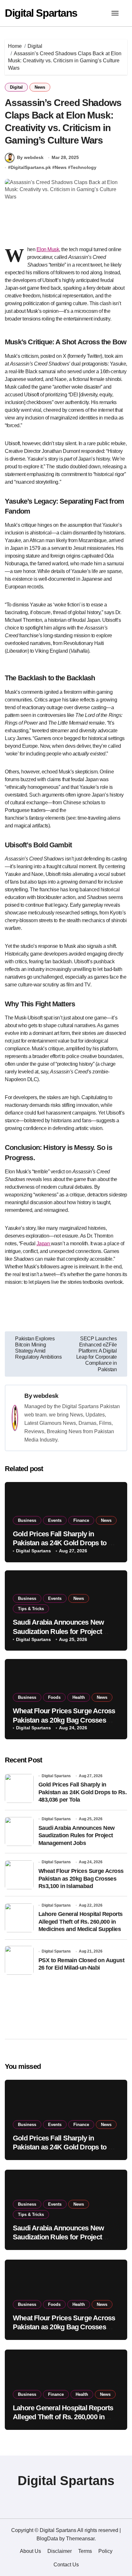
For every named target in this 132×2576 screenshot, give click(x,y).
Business (27, 1520)
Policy (105, 2551)
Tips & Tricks (31, 1609)
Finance (81, 1520)
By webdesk (30, 157)
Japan (44, 1244)
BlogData (47, 2539)
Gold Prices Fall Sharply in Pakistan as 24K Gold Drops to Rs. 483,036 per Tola (66, 1543)
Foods (54, 1697)
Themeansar (80, 2539)
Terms (85, 2551)
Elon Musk (48, 249)
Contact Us (66, 2565)
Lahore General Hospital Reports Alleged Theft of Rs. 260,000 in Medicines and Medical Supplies (80, 1922)
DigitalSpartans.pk (31, 167)
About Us (30, 2551)
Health (79, 1697)
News (40, 87)
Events (55, 1520)
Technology (83, 167)
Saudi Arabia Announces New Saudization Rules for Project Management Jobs (58, 1631)
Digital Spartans (41, 13)
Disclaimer (60, 2551)
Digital (16, 87)
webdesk (46, 1396)
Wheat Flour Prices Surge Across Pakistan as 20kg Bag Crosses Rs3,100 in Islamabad (64, 1720)
